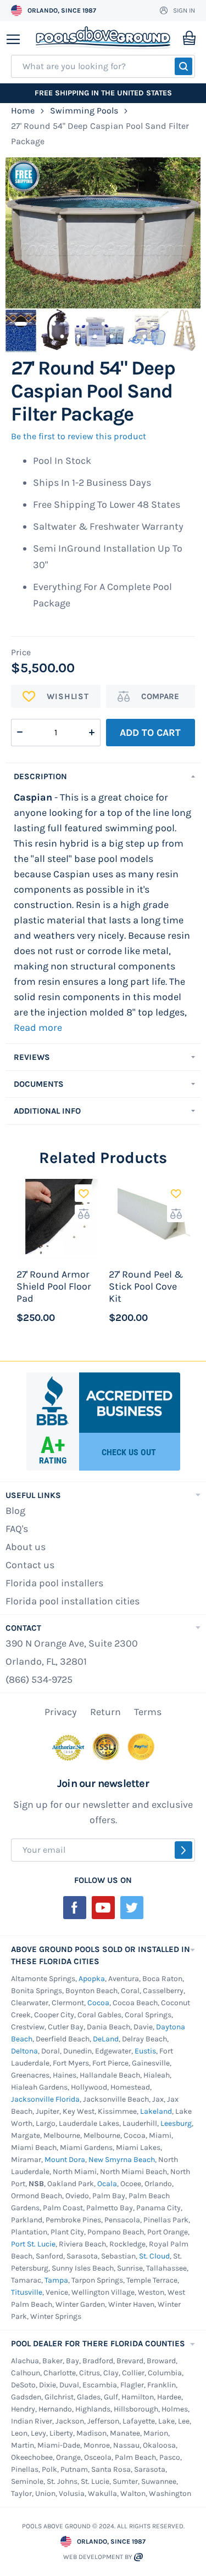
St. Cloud (154, 2256)
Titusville (27, 2292)
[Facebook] (75, 1908)
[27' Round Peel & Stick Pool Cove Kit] (149, 1219)
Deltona (24, 2051)
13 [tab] (79, 334)
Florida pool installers (54, 1583)
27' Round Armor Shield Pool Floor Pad (54, 1286)
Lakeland (156, 2111)
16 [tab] (128, 334)
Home (23, 110)
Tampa (56, 2280)
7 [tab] (120, 322)
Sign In (184, 10)
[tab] (103, 776)
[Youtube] (103, 1908)
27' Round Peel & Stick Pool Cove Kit (146, 1286)
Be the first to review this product (79, 436)
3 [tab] (54, 322)
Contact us (30, 1565)
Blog (15, 1511)
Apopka (92, 1979)
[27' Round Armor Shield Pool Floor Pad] (57, 1219)
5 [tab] (87, 322)
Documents (39, 1084)
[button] (83, 1193)
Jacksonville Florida (45, 2099)
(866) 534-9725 (39, 1679)
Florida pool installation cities (73, 1601)
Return (105, 1712)
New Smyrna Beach (122, 2160)
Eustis (145, 2051)
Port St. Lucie (33, 2244)
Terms (148, 1712)
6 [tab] (103, 322)
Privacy (61, 1712)
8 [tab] (136, 322)
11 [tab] (186, 322)
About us (26, 1547)
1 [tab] (21, 322)
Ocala (107, 2184)
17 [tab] (144, 334)
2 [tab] (37, 322)
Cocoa (98, 2003)
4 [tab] (70, 322)
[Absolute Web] (138, 2557)
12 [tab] (62, 334)
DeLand (106, 2039)
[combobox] (103, 66)
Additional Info (47, 1111)
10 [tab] (169, 322)
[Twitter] (132, 1908)
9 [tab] (153, 322)
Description (40, 776)
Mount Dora (65, 2160)
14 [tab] (95, 334)
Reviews (32, 1057)
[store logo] (103, 38)
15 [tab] (112, 334)
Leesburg (176, 2123)
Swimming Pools (84, 110)
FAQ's (17, 1529)
